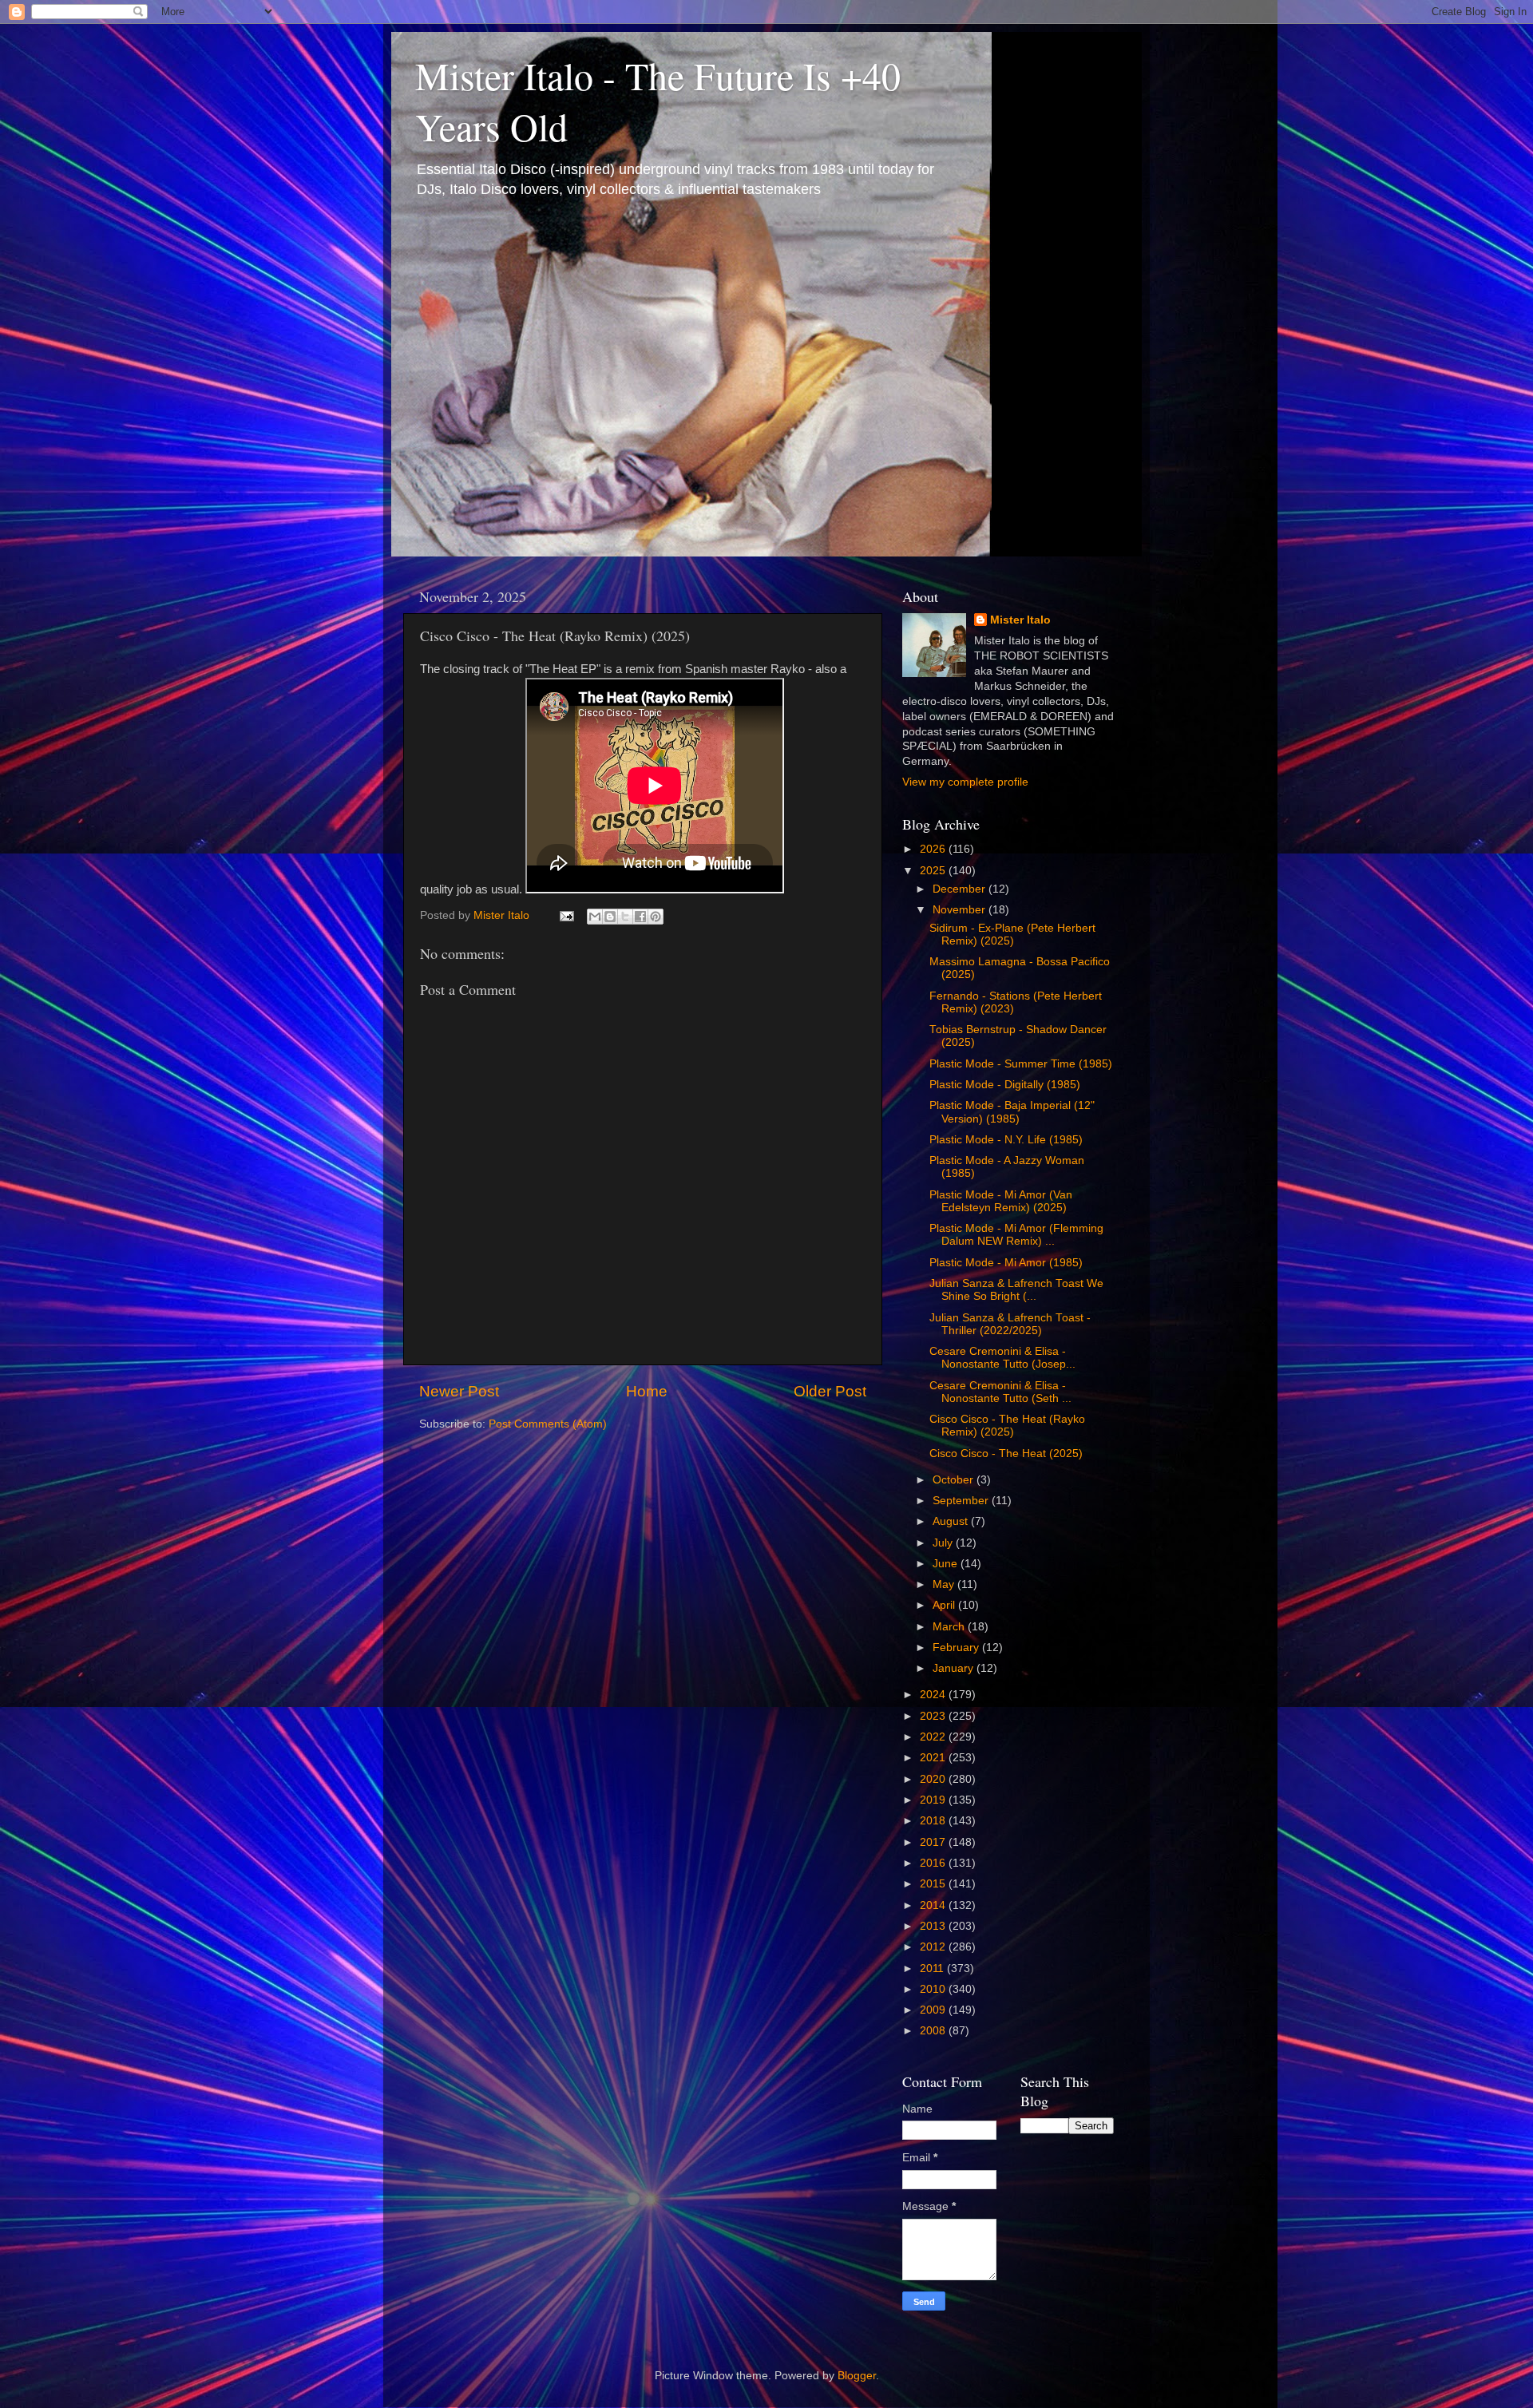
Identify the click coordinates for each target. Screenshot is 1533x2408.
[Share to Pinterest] (656, 917)
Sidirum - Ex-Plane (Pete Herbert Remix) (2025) (1012, 935)
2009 (934, 2010)
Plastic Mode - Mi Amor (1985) (1006, 1263)
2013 (934, 1926)
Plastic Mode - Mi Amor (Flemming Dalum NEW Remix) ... (1016, 1235)
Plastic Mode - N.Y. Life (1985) (1006, 1140)
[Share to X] (625, 917)
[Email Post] (566, 915)
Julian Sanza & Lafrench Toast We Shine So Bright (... (1016, 1290)
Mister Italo (1020, 620)
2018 (934, 1821)
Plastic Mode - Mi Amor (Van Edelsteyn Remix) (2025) (1001, 1201)
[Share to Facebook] (640, 917)
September (962, 1501)
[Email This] (595, 917)
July (944, 1543)
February (957, 1648)
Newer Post (459, 1391)
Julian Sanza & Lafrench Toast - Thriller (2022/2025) (1010, 1324)
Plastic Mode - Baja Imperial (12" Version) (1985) (1012, 1112)
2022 (934, 1737)
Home (647, 1391)
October (955, 1480)
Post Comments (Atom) (548, 1424)
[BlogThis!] (610, 917)
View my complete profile (965, 782)
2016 (934, 1863)
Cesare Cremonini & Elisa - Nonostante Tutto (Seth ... (1000, 1392)
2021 (934, 1758)
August (952, 1521)
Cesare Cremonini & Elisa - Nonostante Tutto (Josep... (1002, 1358)
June (947, 1564)
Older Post (830, 1391)
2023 (934, 1716)
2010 (934, 1989)
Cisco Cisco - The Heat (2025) (1006, 1454)
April (945, 1605)
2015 (934, 1884)
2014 (934, 1905)
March (950, 1627)
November (961, 910)
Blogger (857, 2376)
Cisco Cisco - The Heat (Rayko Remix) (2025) (1007, 1426)
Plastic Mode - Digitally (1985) (1005, 1085)
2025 (934, 871)
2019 (934, 1800)
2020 (934, 1779)
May (945, 1584)
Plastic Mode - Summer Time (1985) (1021, 1064)
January (955, 1668)
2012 (934, 1947)
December (961, 889)
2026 (934, 849)
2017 (934, 1842)
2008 (934, 2031)
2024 (934, 1695)
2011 (933, 1968)
